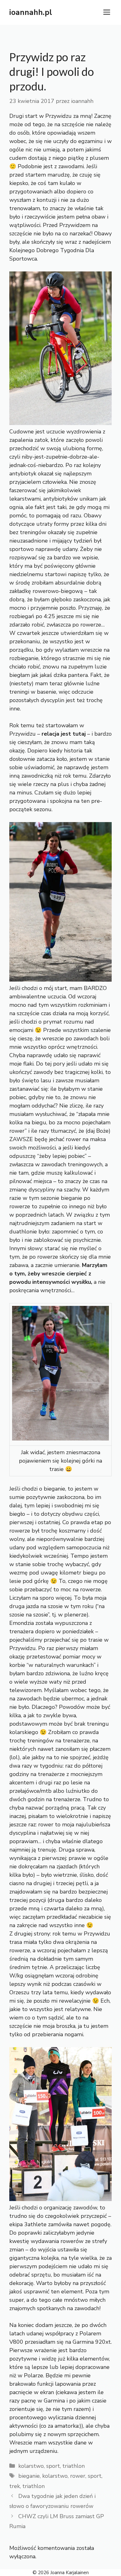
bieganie (29, 2476)
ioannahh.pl (31, 12)
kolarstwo (31, 2466)
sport (53, 2466)
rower (78, 2476)
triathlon (74, 2466)
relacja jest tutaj (63, 734)
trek (15, 2486)
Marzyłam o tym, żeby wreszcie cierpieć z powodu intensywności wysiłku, (58, 1274)
